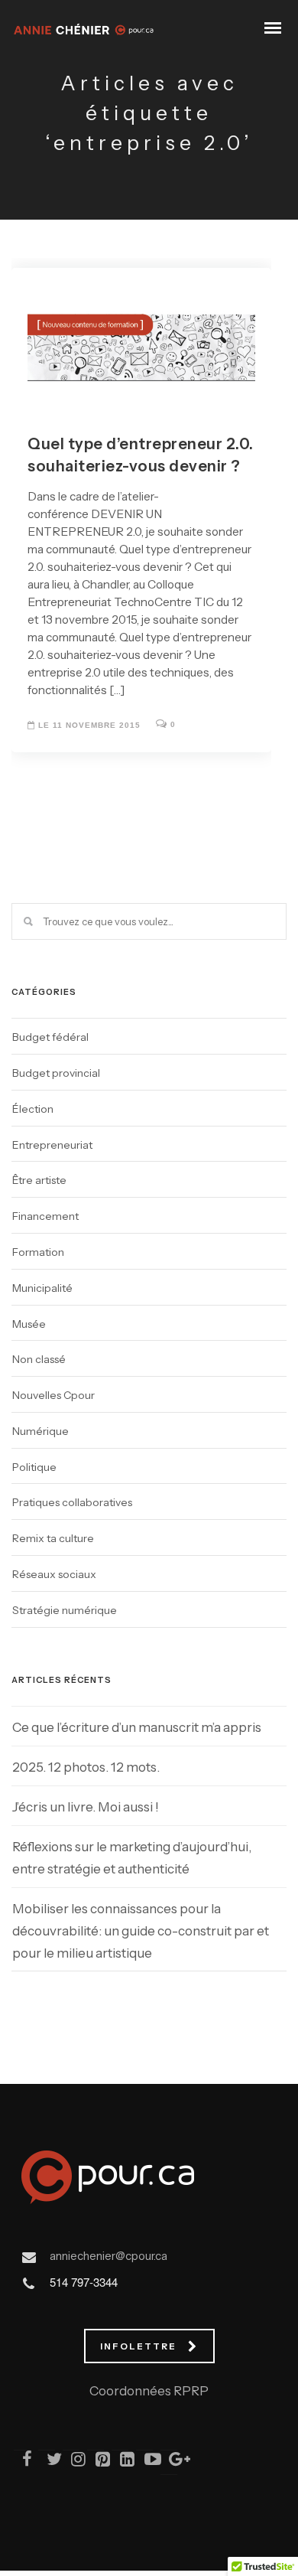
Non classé (39, 1359)
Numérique (40, 1431)
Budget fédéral (50, 1037)
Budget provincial (56, 1073)
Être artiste (39, 1180)
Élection (33, 1109)
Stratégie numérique (65, 1610)
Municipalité (42, 1288)
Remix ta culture (53, 1538)
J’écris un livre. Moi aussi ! (86, 1807)
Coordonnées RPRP (149, 2391)
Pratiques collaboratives (72, 1502)
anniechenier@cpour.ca (109, 2256)
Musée (29, 1324)
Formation (38, 1252)
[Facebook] (23, 2462)
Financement (45, 1216)
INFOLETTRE (138, 2346)
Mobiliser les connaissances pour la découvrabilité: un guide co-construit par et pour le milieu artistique (141, 1931)
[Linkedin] (121, 2462)
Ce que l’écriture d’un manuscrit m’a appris (137, 1727)
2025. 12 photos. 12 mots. (86, 1767)
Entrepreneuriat (52, 1145)
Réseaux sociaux (54, 1574)
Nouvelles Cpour (53, 1395)
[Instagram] (72, 2462)
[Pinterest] (96, 2462)
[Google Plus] (170, 2462)
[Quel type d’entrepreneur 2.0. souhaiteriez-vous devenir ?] (141, 333)
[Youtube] (145, 2462)
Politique (34, 1467)
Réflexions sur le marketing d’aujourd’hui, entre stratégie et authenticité (132, 1858)
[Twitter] (47, 2462)
